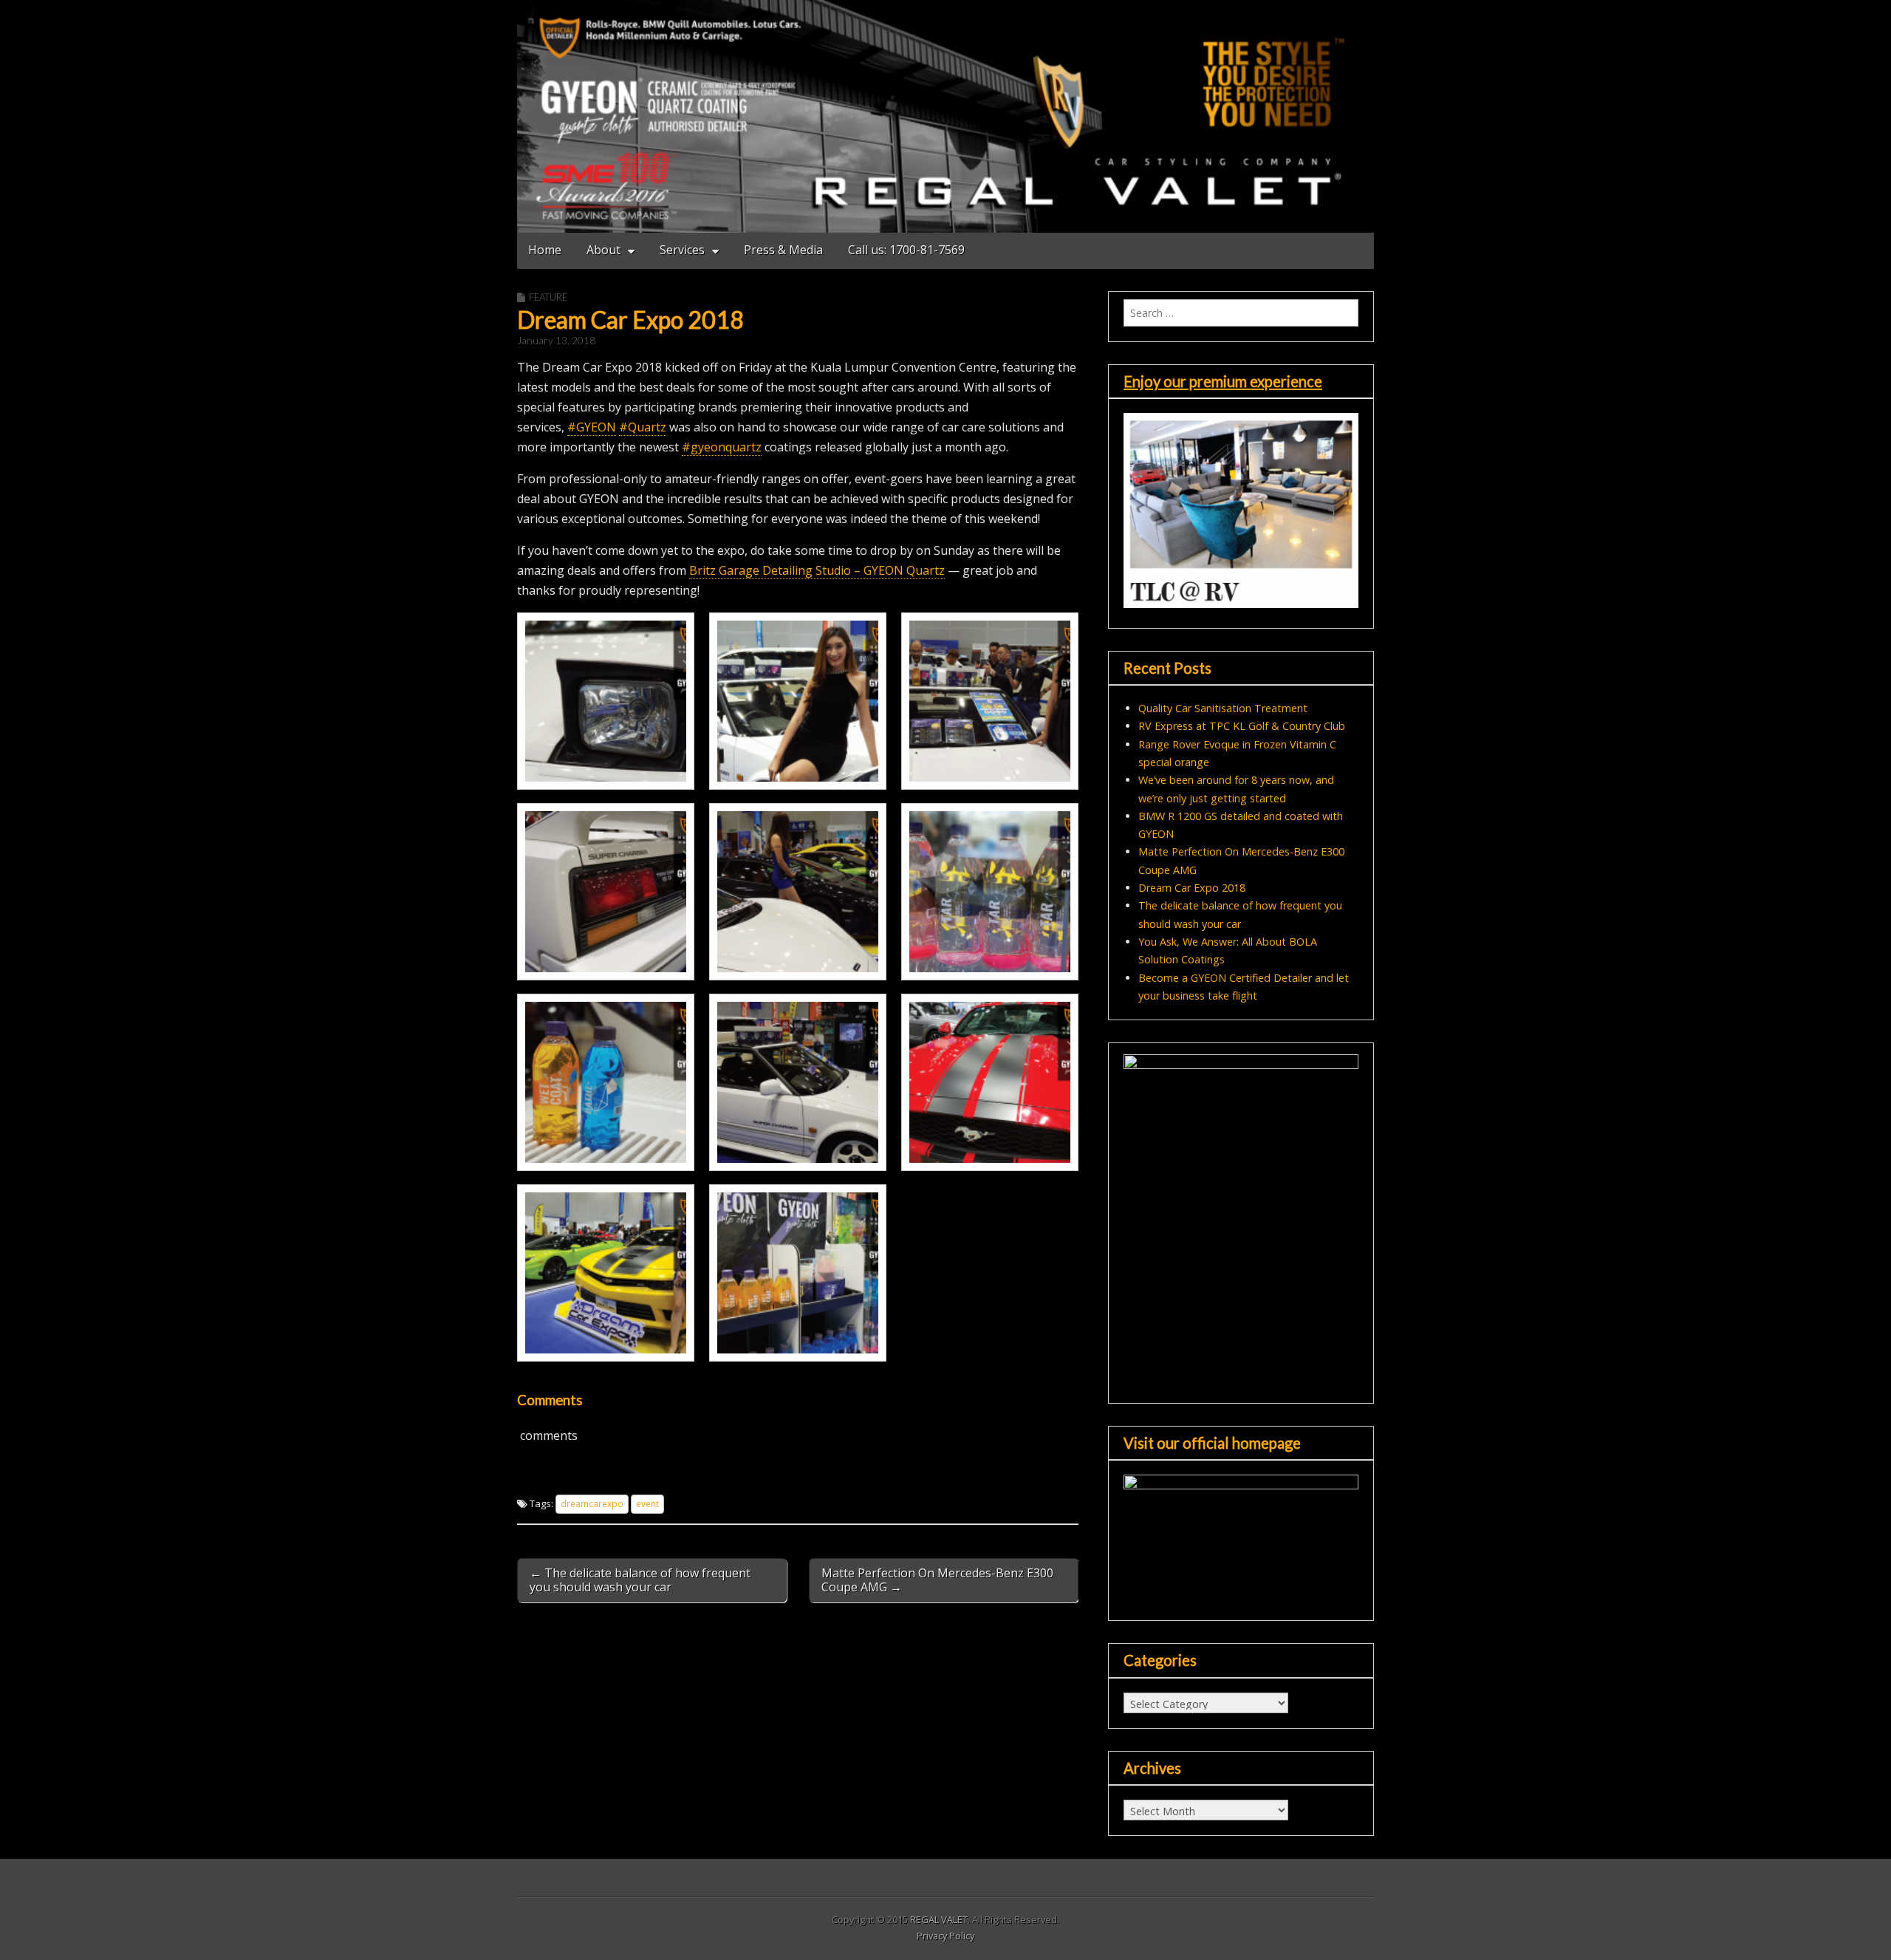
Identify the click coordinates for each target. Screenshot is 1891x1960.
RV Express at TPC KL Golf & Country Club (1242, 726)
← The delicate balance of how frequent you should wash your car (640, 1580)
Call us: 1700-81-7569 (906, 250)
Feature (548, 297)
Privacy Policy (945, 1936)
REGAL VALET (939, 1919)
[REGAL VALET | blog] (945, 116)
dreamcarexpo (592, 1503)
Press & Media (783, 250)
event (647, 1503)
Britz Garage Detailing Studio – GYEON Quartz (817, 570)
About (603, 250)
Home (545, 250)
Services (682, 250)
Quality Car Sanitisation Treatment (1223, 708)
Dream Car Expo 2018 (1192, 888)
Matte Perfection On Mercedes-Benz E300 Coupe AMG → (937, 1580)
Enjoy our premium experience (1223, 381)
